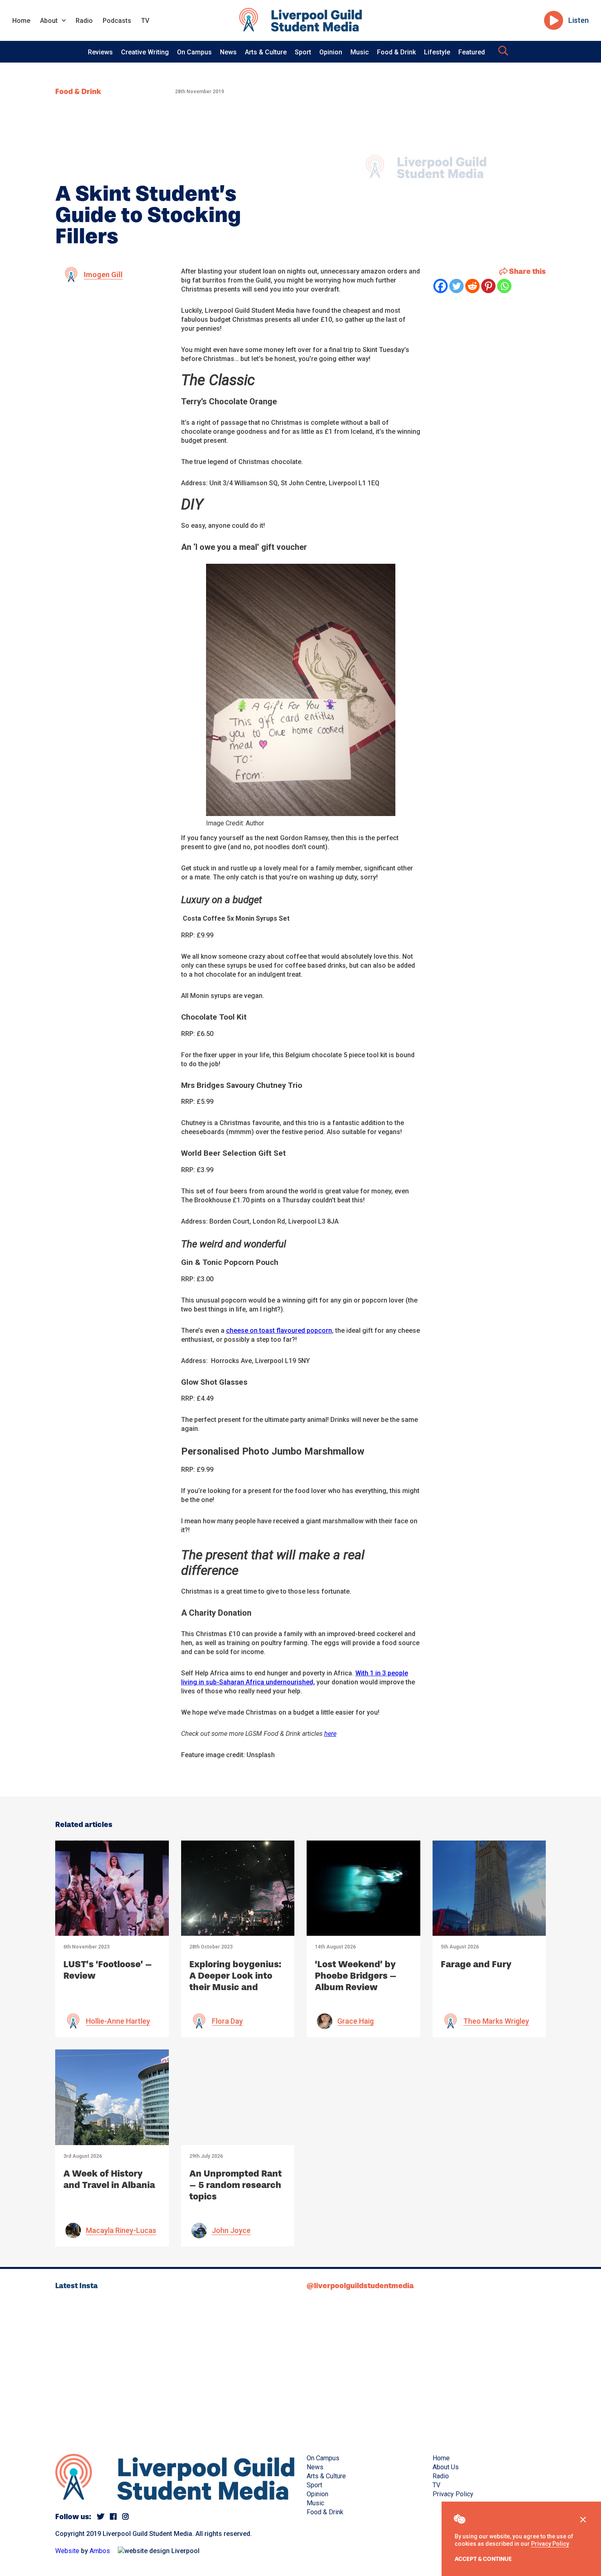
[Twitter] (456, 286)
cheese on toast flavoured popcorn (279, 1331)
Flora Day (227, 2021)
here (330, 1734)
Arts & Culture (266, 52)
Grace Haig (355, 2021)
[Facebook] (441, 286)
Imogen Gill (103, 275)
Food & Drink (396, 52)
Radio (84, 21)
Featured (472, 52)
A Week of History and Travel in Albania (109, 2179)
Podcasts (117, 21)
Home (21, 21)
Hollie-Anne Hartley (118, 2021)
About (49, 21)
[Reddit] (472, 286)
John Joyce (231, 2230)
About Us (446, 2467)
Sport (303, 52)
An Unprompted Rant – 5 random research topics (235, 2185)
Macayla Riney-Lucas (121, 2230)
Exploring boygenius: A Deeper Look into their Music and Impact (235, 1981)
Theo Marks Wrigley (496, 2021)
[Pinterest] (488, 286)
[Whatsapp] (504, 286)
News (228, 52)
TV (145, 21)
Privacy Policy (550, 2544)
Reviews (100, 52)
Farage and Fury (476, 1964)
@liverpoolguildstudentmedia (360, 2286)
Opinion (331, 52)
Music (360, 52)
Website (67, 2551)
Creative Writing (145, 52)
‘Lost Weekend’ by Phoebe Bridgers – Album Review (356, 1976)
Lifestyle (437, 52)
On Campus (194, 52)
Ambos (100, 2551)
